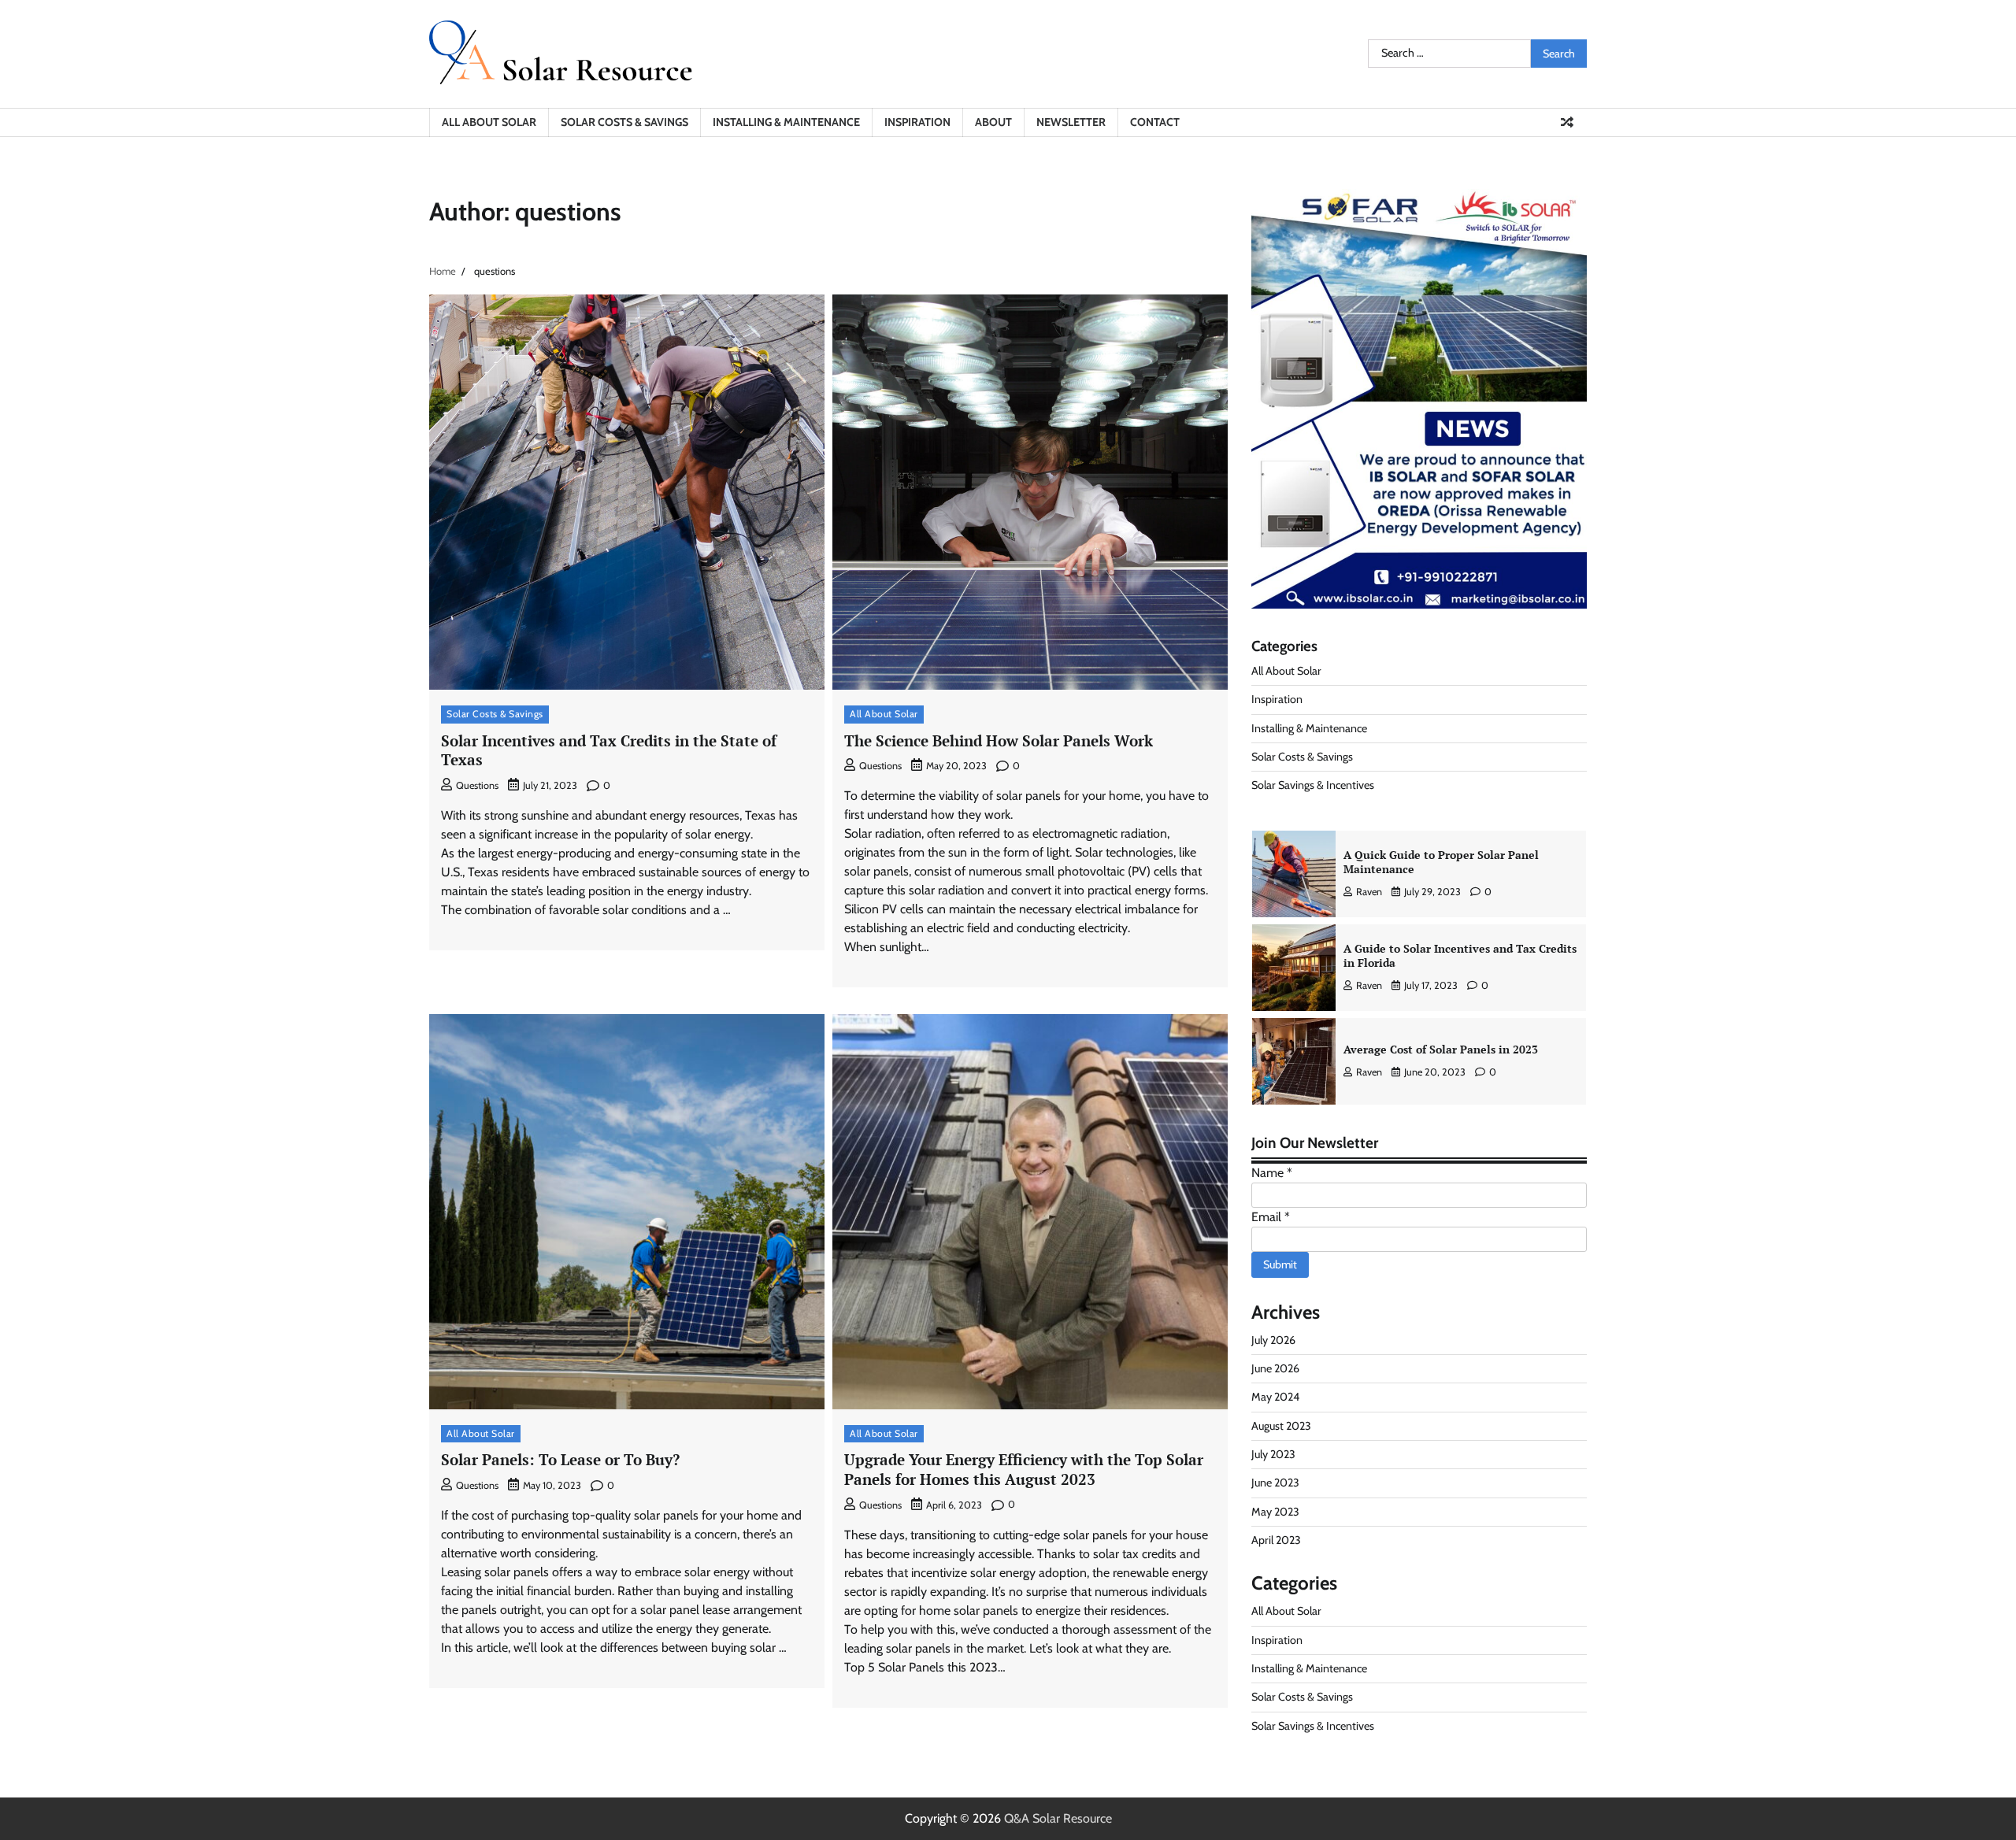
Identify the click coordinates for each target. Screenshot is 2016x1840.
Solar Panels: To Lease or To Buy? (560, 1459)
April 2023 (1276, 1540)
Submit (1280, 1264)
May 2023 (1275, 1512)
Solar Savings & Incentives (1313, 785)
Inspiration (917, 122)
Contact (1155, 122)
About (993, 122)
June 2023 (1275, 1483)
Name (1272, 1173)
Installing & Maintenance (786, 122)
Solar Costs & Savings (624, 122)
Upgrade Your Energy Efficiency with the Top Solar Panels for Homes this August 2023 (1024, 1469)
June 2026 (1275, 1368)
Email (1271, 1217)
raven (1369, 892)
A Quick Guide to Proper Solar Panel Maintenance (1441, 862)
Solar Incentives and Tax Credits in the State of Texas (609, 750)
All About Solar (489, 122)
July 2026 (1273, 1340)
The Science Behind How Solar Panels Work (999, 740)
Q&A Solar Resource (1058, 1818)
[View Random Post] (1567, 122)
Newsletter (1071, 122)
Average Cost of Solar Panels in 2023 (1441, 1049)
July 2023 (1273, 1454)
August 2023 (1281, 1426)
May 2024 (1275, 1397)
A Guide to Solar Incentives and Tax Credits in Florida (1460, 956)
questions (477, 785)
